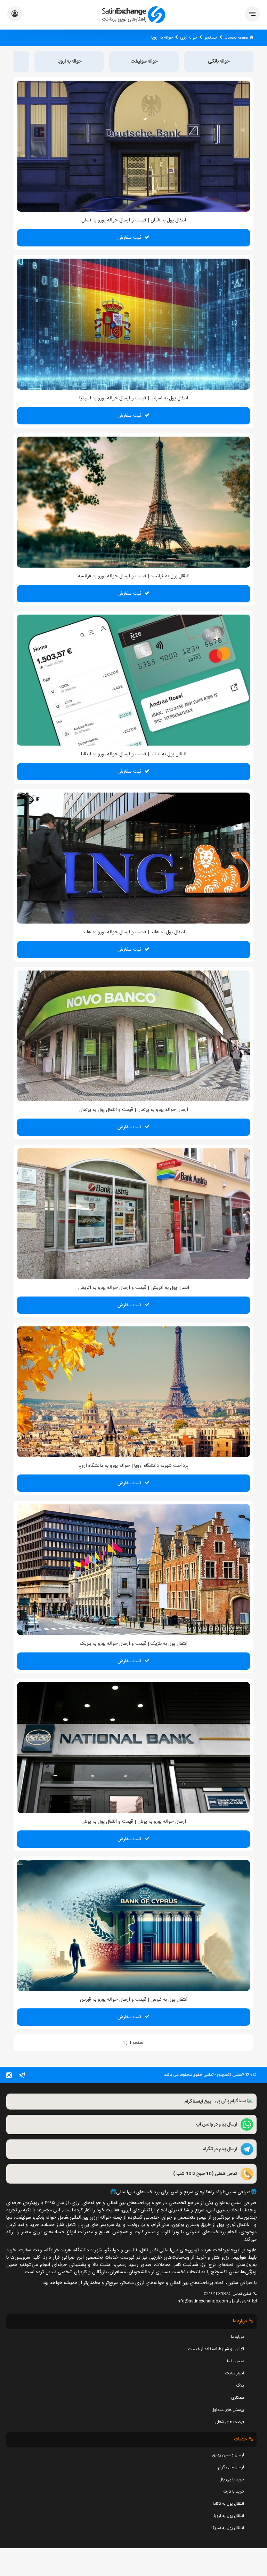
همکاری (238, 2398)
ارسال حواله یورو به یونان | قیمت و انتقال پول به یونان (134, 1822)
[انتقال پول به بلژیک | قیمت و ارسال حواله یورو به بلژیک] (133, 1570)
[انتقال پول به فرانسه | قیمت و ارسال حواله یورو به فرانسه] (133, 502)
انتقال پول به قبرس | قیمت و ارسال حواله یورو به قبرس (134, 2000)
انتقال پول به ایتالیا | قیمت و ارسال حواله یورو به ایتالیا (134, 754)
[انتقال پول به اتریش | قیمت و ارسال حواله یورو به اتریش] (133, 1214)
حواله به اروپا (69, 62)
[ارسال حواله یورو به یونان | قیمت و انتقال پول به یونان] (133, 1748)
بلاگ (240, 2386)
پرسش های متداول (228, 2410)
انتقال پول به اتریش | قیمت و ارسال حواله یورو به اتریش (134, 1288)
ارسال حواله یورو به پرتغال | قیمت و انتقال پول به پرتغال (134, 1110)
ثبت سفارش (129, 238)
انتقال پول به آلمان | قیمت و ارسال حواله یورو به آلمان (134, 220)
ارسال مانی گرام (231, 2467)
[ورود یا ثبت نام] (15, 15)
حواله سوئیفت (144, 62)
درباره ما (237, 2337)
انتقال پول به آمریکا (228, 2528)
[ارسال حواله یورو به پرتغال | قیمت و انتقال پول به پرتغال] (133, 1036)
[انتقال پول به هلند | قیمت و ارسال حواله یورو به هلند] (133, 858)
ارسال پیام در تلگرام (220, 2150)
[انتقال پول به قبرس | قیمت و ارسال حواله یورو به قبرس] (133, 1926)
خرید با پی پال (232, 2479)
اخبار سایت (235, 2373)
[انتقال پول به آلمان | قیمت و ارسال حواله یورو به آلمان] (133, 146)
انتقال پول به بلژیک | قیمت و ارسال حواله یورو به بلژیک (134, 1644)
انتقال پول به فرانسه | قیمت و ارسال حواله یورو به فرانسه (134, 576)
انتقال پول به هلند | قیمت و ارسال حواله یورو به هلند (134, 932)
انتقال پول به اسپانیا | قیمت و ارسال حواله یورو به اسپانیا (134, 398)
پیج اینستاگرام (198, 2102)
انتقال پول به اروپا (229, 2516)
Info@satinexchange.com (202, 2301)
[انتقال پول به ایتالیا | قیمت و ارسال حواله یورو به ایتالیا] (133, 680)
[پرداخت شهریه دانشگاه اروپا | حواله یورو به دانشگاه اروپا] (133, 1392)
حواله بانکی (219, 62)
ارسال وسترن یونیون (227, 2455)
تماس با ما (236, 2361)
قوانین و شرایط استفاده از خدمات (216, 2349)
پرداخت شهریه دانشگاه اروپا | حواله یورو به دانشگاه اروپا (133, 1466)
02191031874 (217, 2294)
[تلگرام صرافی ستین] (22, 2077)
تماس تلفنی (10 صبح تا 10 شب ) (205, 2174)
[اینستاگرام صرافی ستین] (9, 2077)
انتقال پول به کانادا (228, 2504)
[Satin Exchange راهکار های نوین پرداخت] (134, 15)
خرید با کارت (234, 2492)
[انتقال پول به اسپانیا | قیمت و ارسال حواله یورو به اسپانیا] (133, 324)
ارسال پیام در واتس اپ (217, 2125)
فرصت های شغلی (229, 2422)
